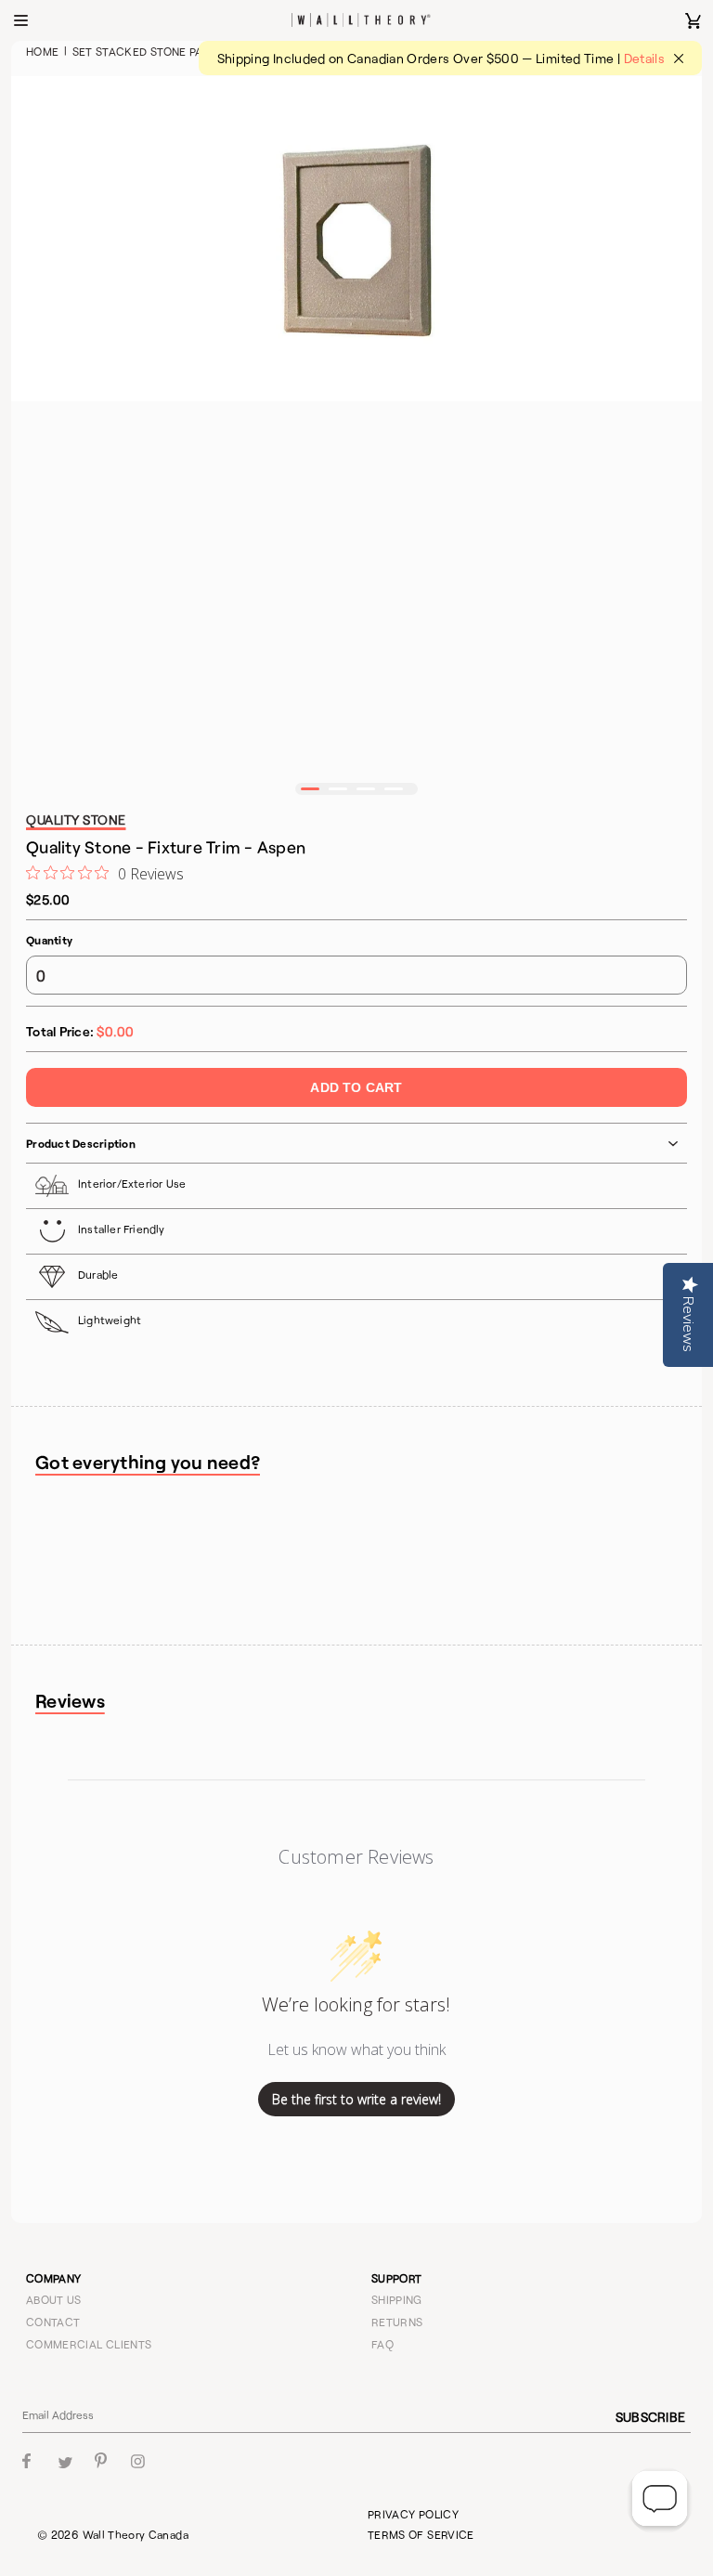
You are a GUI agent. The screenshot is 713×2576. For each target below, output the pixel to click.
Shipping (397, 2299)
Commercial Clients (89, 2344)
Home (42, 51)
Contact (53, 2322)
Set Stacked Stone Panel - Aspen (172, 51)
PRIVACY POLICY (413, 2514)
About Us (54, 2299)
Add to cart (356, 1087)
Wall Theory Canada (136, 2534)
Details (645, 58)
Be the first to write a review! (356, 2099)
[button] (310, 789)
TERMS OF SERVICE (421, 2534)
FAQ (382, 2344)
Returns (397, 2322)
